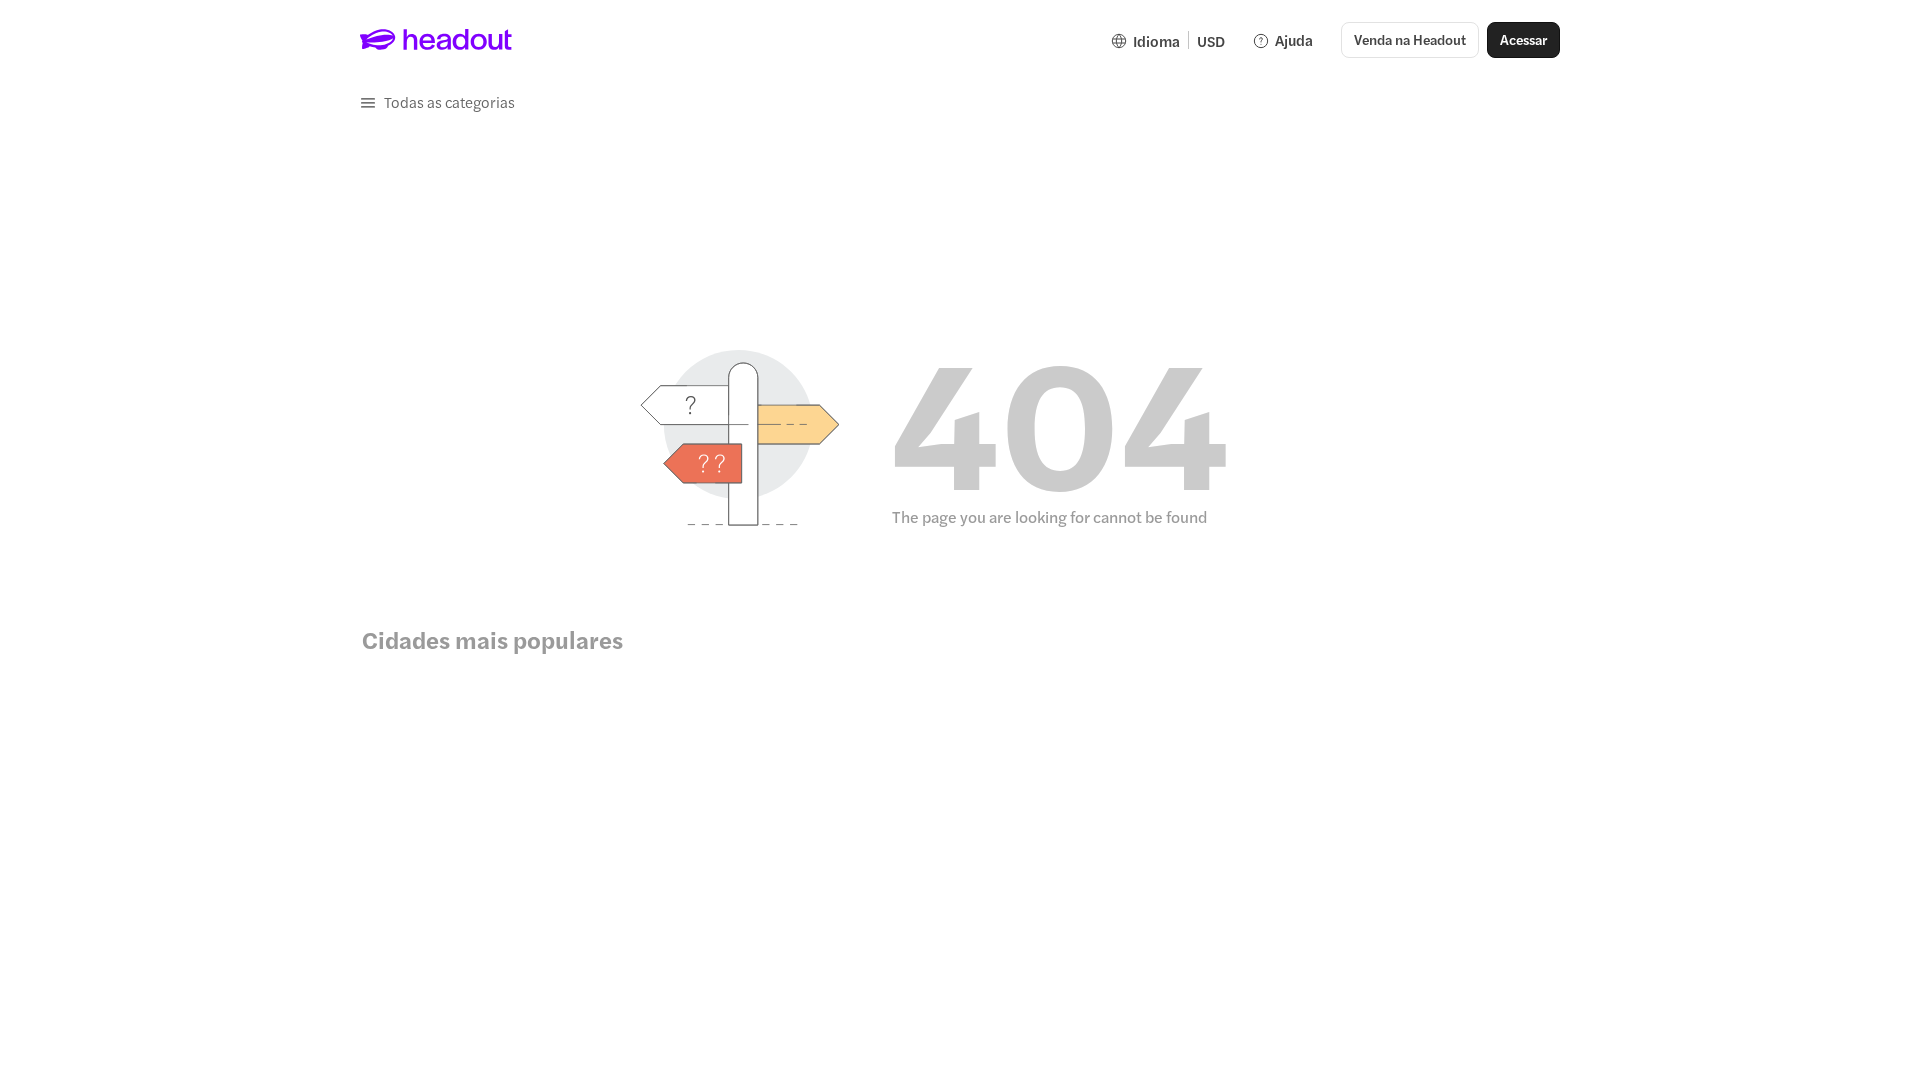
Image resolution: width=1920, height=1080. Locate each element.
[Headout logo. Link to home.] (436, 40)
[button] (437, 102)
